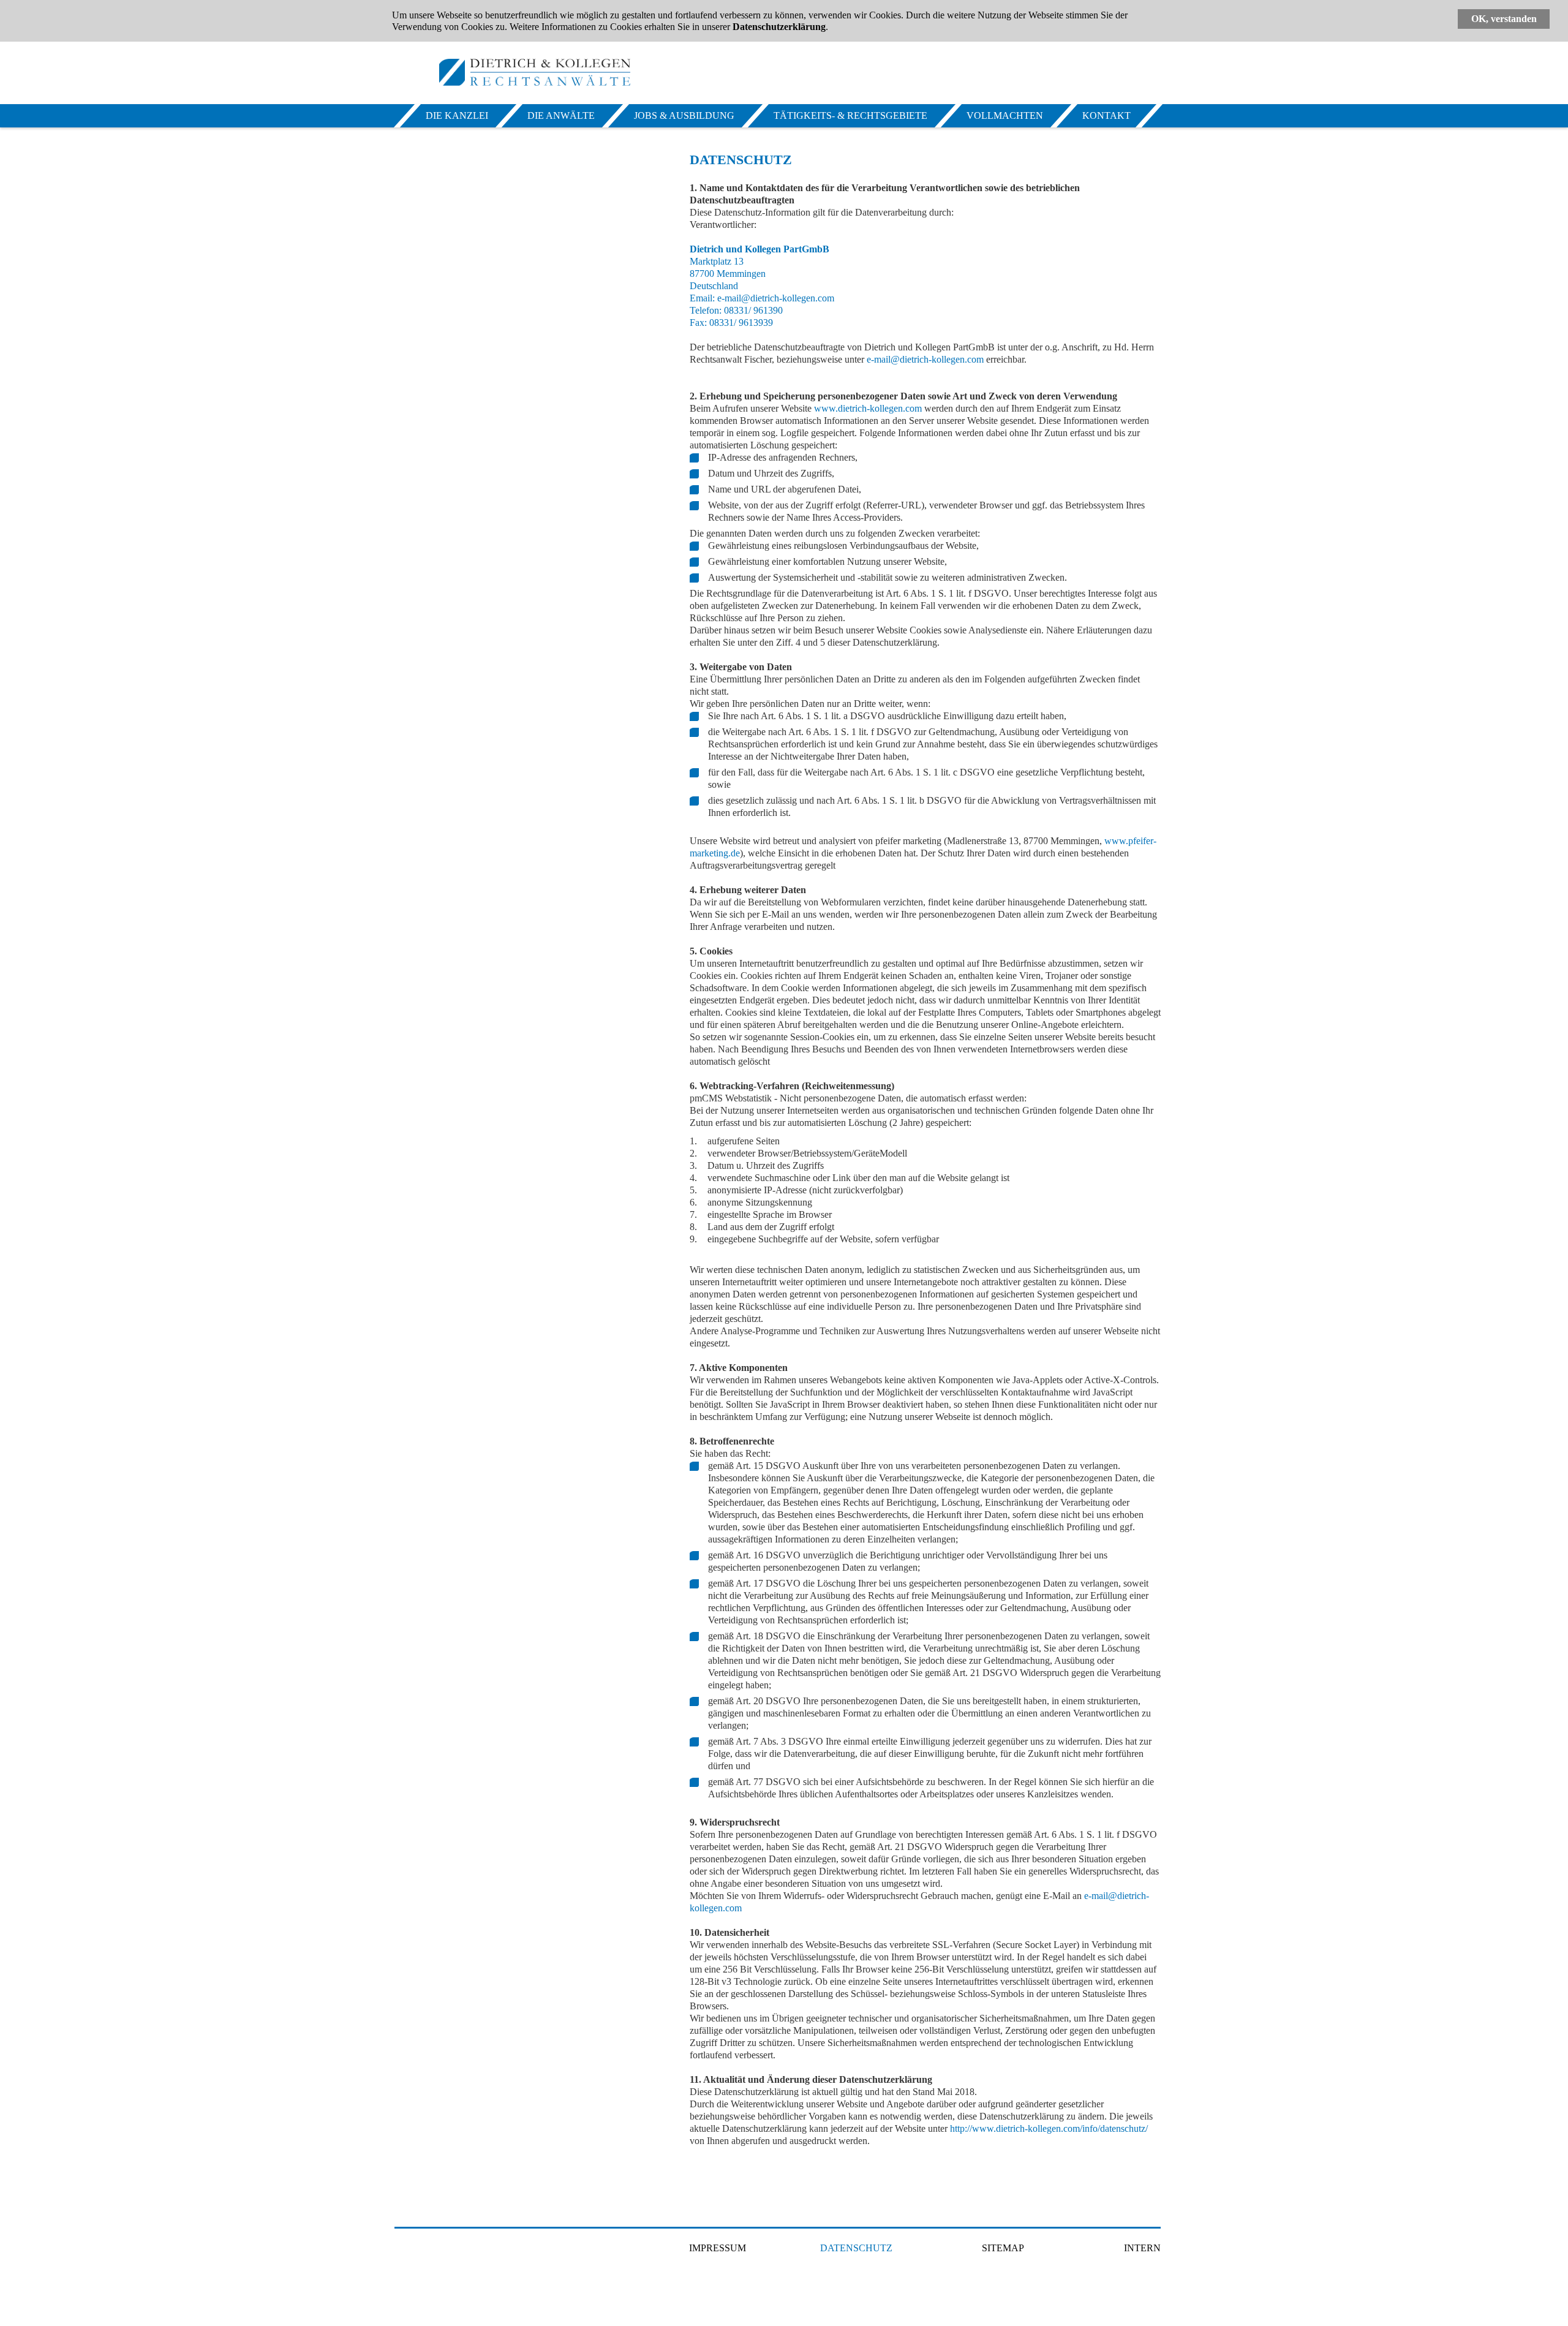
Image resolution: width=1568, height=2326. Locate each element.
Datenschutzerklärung (779, 27)
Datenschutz (856, 2248)
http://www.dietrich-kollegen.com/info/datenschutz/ (1049, 2128)
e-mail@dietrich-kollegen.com (775, 298)
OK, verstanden (1504, 19)
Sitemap (1003, 2248)
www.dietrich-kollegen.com (868, 408)
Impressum (718, 2248)
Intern (1142, 2248)
